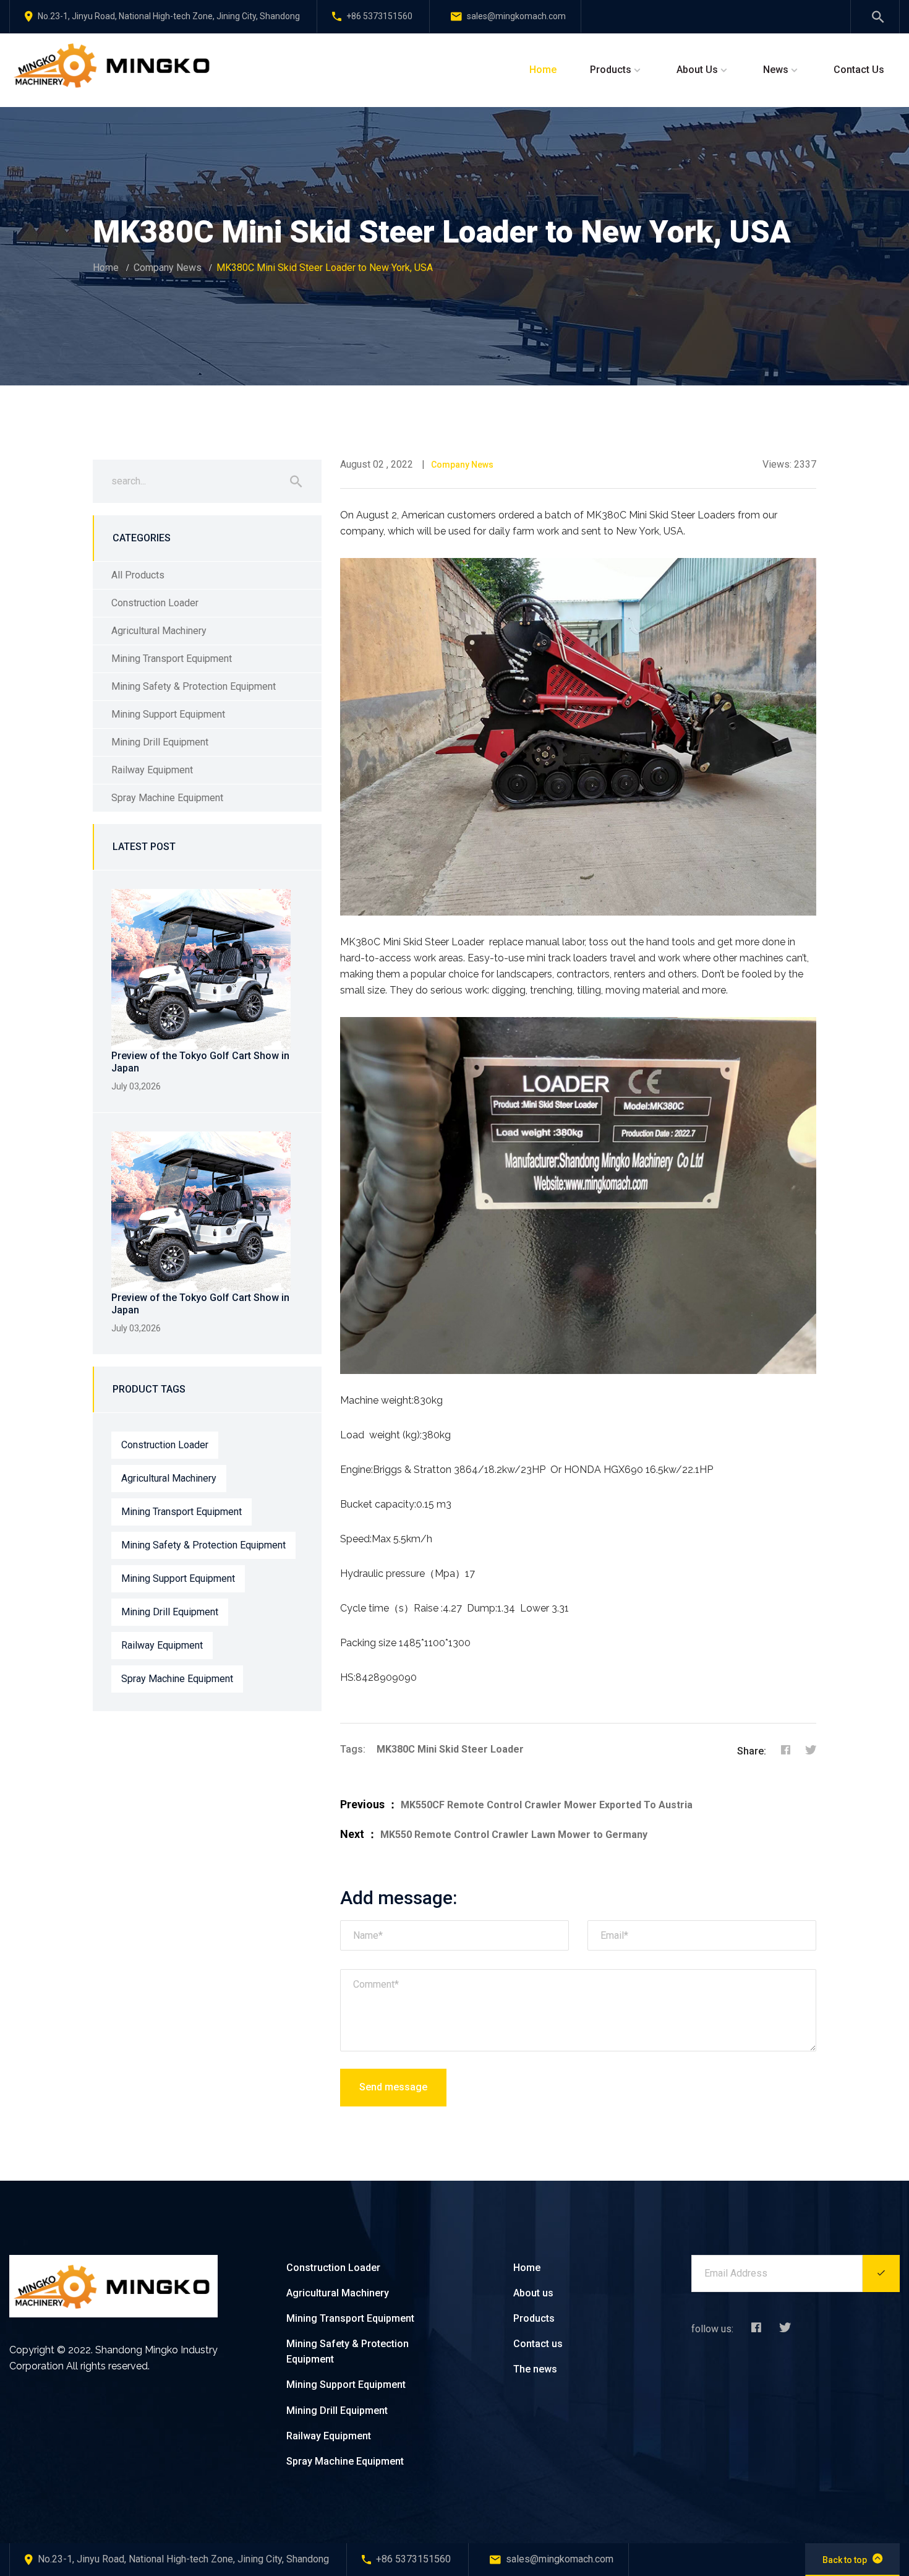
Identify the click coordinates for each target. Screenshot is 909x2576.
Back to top (845, 2560)
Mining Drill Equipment (160, 742)
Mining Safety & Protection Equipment (194, 686)
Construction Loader (155, 603)
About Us (697, 70)
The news (535, 2369)
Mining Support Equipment (168, 714)
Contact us (538, 2344)
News (776, 70)
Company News (168, 268)
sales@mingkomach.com (516, 16)
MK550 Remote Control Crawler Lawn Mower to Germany (514, 1835)
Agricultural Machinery (159, 631)
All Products (138, 575)
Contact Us (859, 70)
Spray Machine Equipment (167, 798)
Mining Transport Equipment (172, 659)
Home (543, 70)
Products (611, 70)
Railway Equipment (152, 770)
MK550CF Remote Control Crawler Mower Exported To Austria (547, 1805)
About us (533, 2293)
